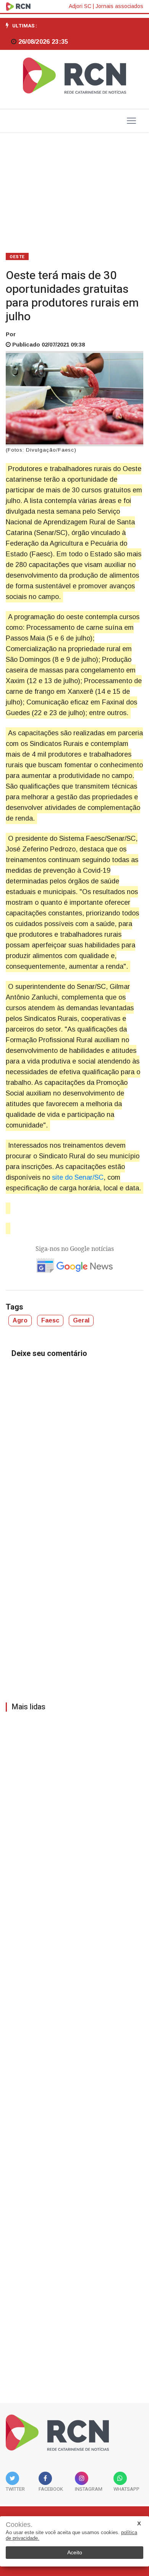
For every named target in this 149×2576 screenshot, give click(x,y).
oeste (17, 257)
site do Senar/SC (77, 1177)
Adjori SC (80, 6)
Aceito (75, 2552)
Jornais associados (119, 6)
